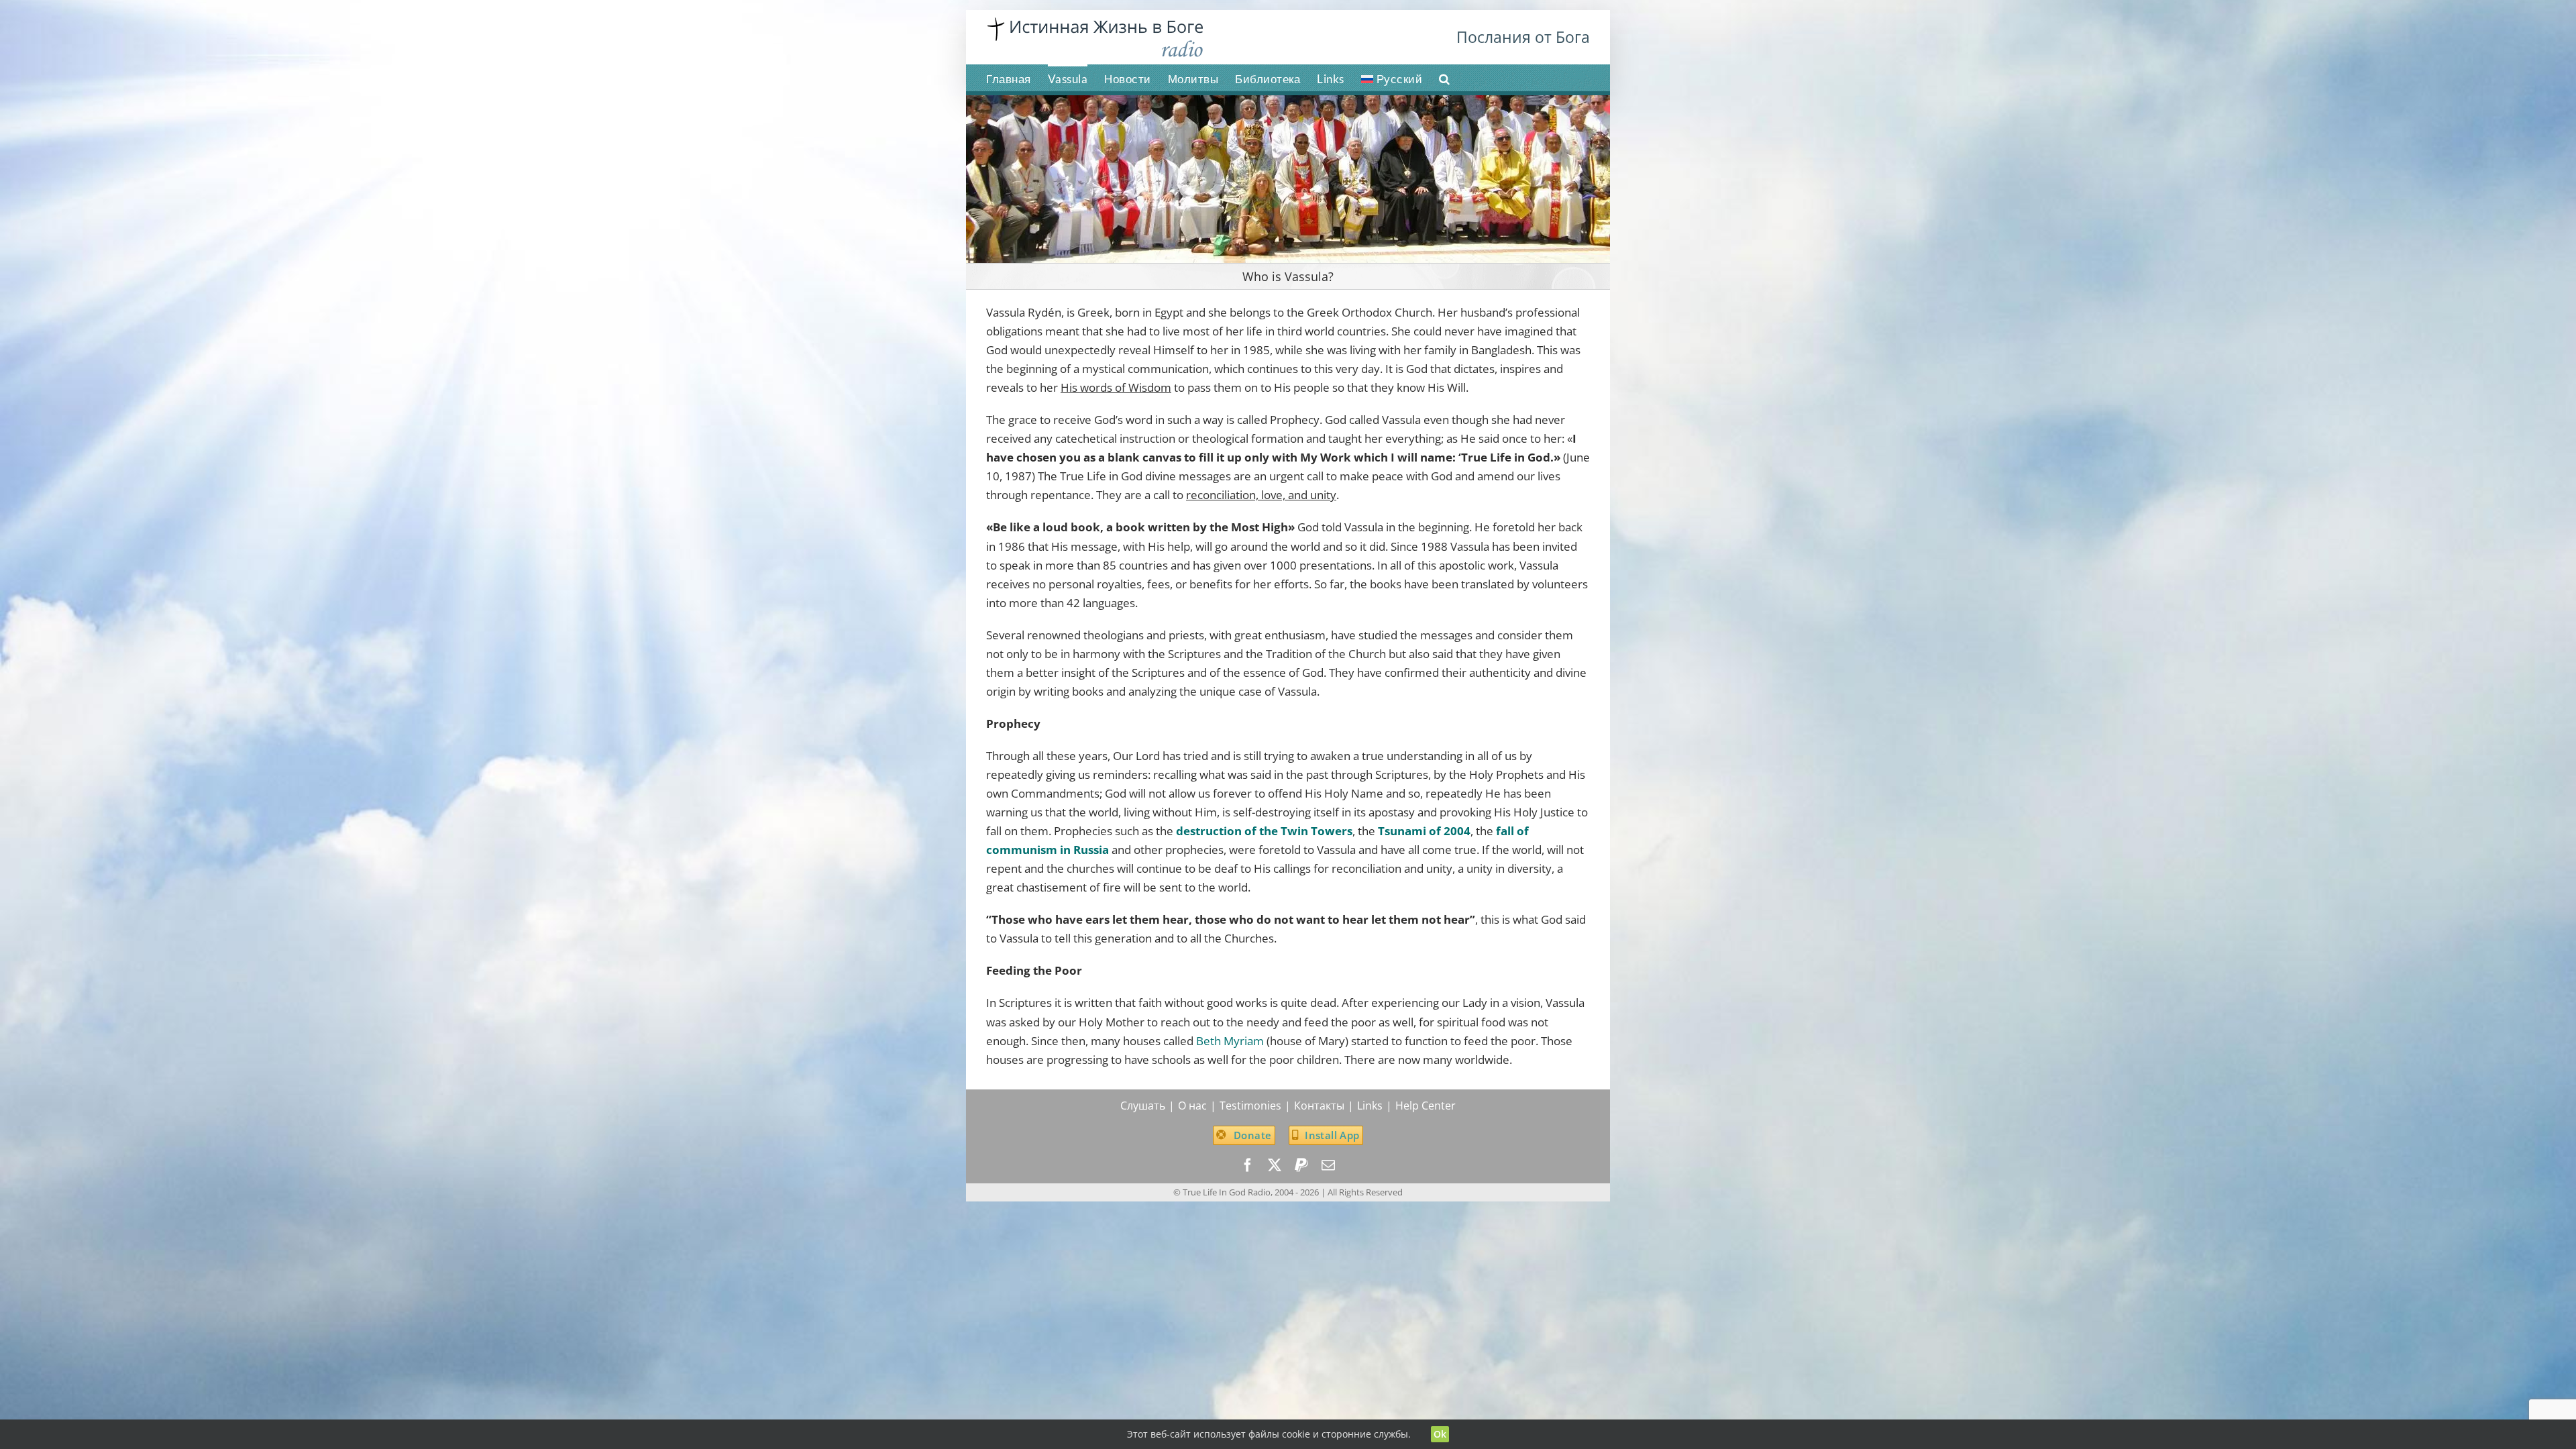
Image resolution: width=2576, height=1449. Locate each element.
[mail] (1328, 1165)
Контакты (1319, 1106)
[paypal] (1301, 1165)
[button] (1445, 78)
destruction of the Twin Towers (1264, 831)
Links (1370, 1106)
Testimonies (1250, 1106)
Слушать (1143, 1106)
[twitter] (1275, 1165)
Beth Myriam (1230, 1041)
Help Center (1426, 1106)
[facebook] (1248, 1165)
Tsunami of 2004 (1424, 831)
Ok (1440, 1434)
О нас (1192, 1106)
